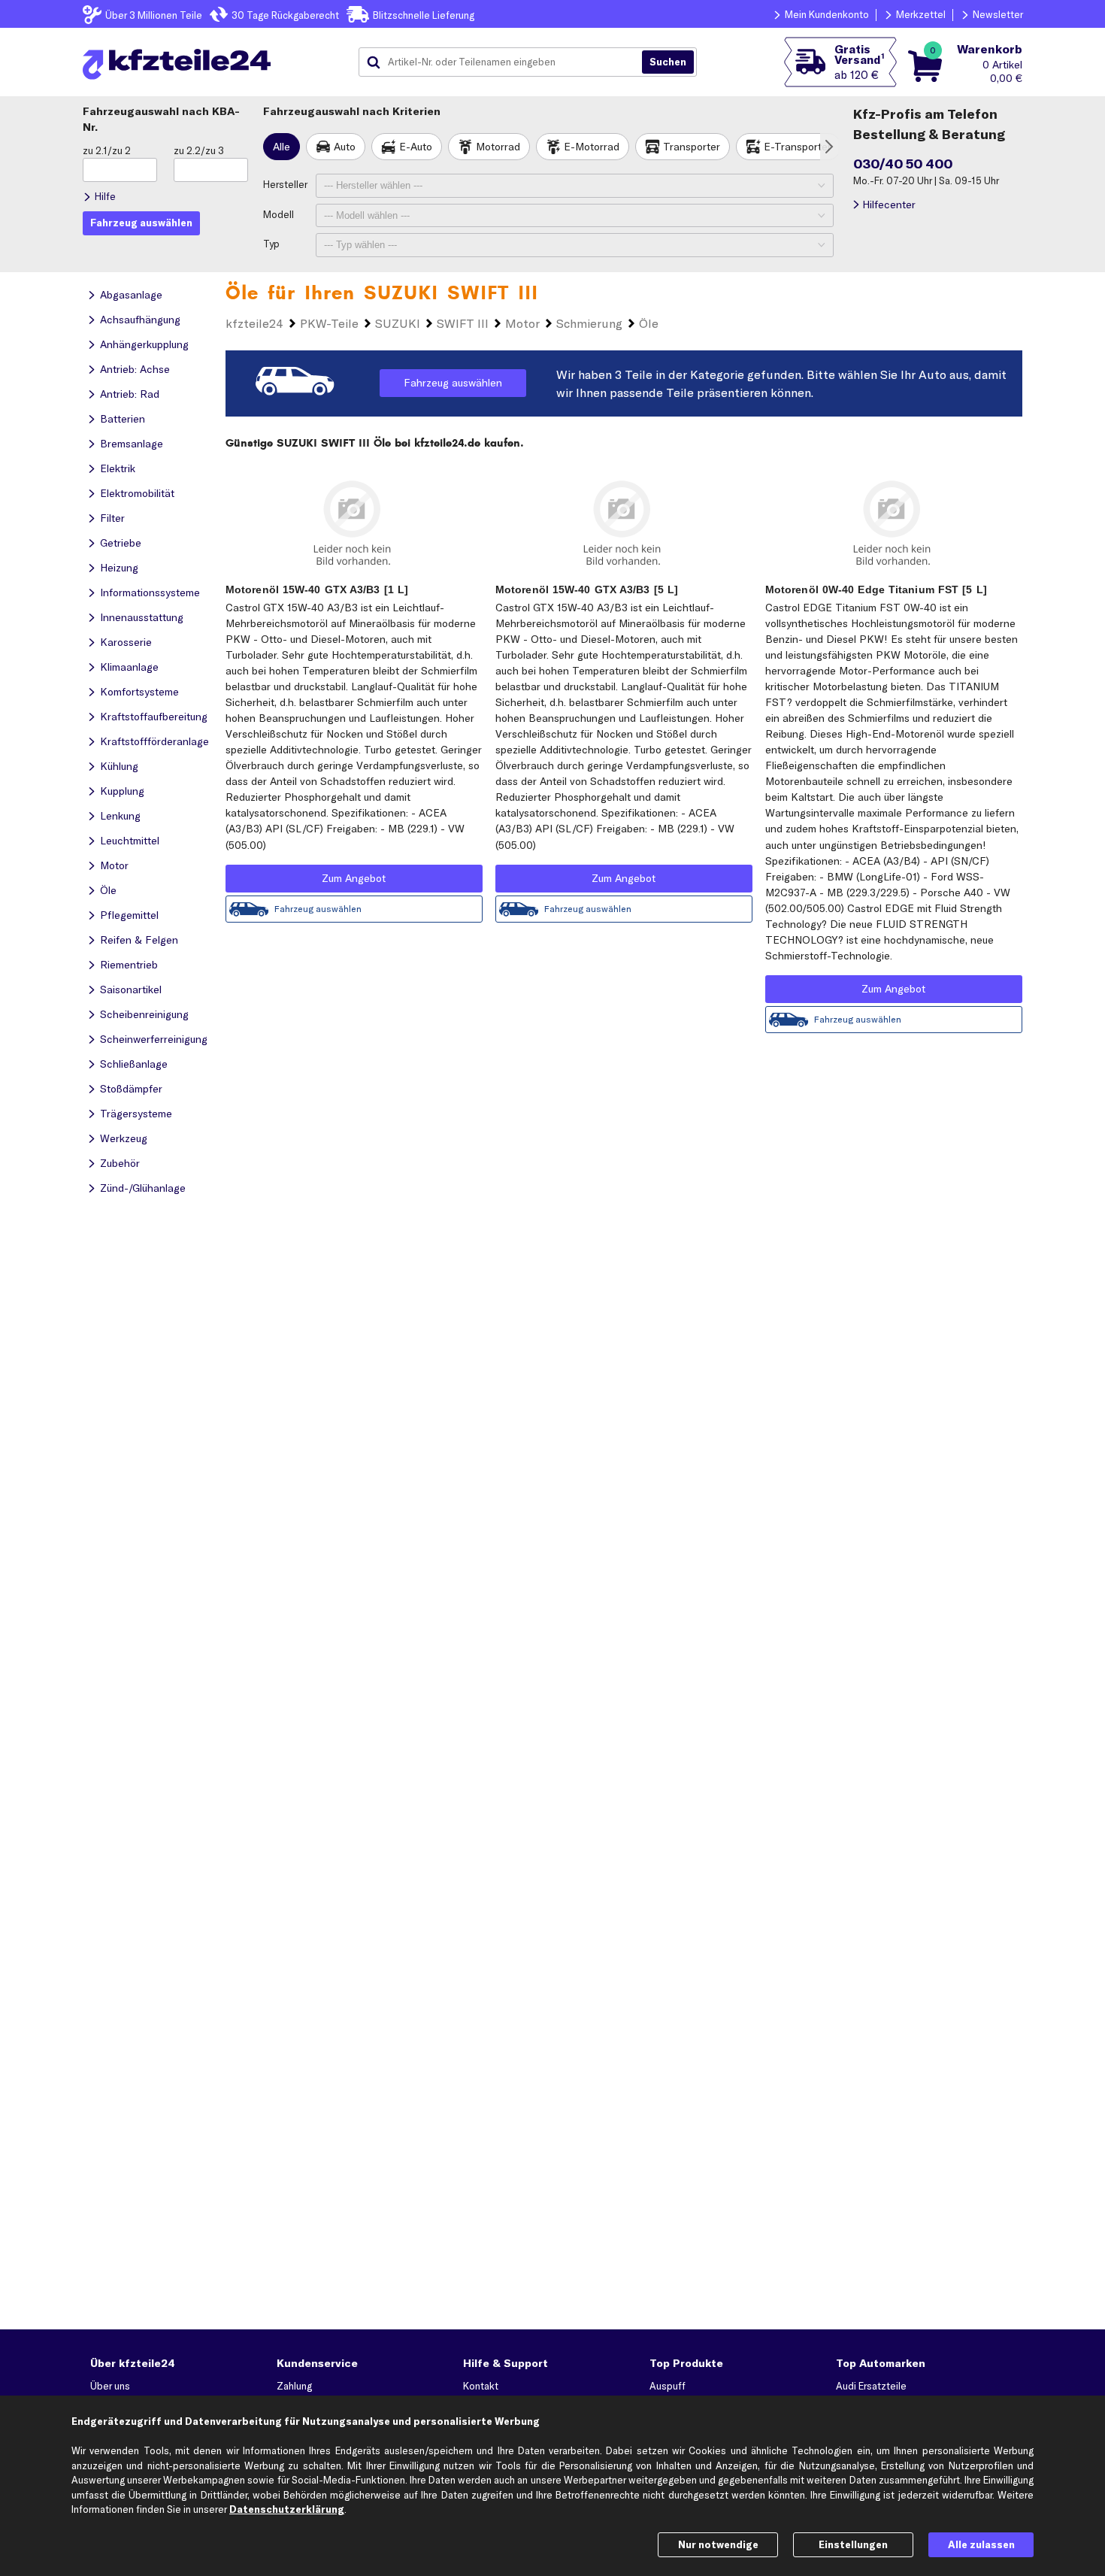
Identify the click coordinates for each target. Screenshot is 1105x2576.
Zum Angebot (354, 878)
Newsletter (998, 14)
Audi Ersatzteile (871, 2386)
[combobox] (506, 62)
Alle (282, 147)
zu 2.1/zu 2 (107, 150)
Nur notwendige (718, 2544)
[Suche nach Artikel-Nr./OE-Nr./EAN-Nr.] (668, 62)
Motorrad (498, 147)
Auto (345, 147)
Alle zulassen (981, 2544)
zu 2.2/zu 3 (199, 150)
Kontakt (481, 2386)
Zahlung (294, 2386)
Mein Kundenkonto (827, 14)
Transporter (692, 147)
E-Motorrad (592, 147)
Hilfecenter (889, 205)
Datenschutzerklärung (287, 2509)
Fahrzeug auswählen (453, 383)
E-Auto (416, 147)
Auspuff (668, 2386)
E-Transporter (798, 147)
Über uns (110, 2386)
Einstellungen (853, 2544)
